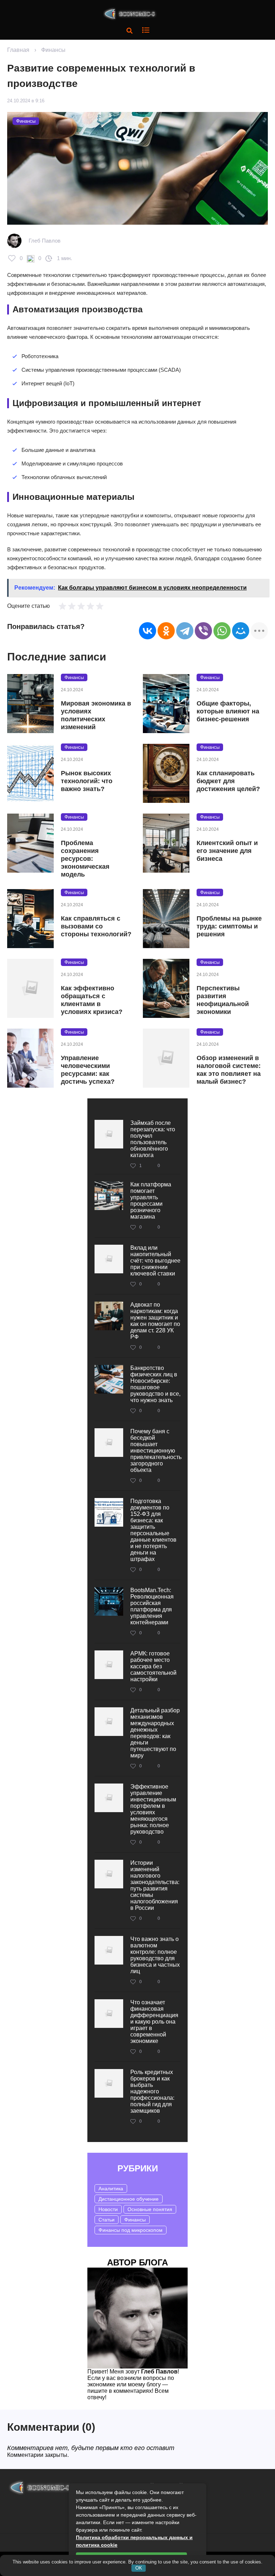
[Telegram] (185, 631)
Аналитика (111, 2189)
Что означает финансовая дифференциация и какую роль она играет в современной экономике (154, 2022)
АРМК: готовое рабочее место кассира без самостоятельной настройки (153, 1666)
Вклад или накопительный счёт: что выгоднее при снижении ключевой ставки (155, 1261)
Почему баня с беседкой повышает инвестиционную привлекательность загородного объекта (156, 1451)
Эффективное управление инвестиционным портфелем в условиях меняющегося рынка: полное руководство (153, 1809)
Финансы (53, 50)
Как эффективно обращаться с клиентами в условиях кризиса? (92, 1000)
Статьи (107, 2220)
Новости (108, 2209)
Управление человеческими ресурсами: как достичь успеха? (88, 1070)
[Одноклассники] (166, 631)
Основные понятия (150, 2209)
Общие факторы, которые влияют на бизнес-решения (228, 711)
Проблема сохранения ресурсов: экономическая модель (85, 859)
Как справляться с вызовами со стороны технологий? (96, 926)
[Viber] (203, 631)
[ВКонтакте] (148, 631)
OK (139, 2568)
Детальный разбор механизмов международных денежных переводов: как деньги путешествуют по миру (155, 1733)
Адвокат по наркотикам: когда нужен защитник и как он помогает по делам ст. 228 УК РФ (155, 1321)
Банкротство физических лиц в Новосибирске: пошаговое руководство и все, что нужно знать (155, 1384)
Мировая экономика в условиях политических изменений (96, 715)
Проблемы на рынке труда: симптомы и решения (229, 926)
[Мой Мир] (241, 631)
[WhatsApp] (222, 631)
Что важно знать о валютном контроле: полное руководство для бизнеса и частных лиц (155, 1955)
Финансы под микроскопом (131, 2230)
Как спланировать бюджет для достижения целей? (228, 781)
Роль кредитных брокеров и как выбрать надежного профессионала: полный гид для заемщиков (152, 2091)
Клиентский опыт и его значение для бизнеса (227, 851)
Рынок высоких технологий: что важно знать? (87, 781)
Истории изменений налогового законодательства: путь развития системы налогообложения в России (155, 1885)
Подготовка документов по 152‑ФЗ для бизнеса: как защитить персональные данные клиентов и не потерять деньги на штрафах (153, 1530)
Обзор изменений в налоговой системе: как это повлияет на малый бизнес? (229, 1070)
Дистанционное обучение (129, 2199)
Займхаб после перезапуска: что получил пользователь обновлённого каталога (153, 1139)
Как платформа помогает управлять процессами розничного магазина (151, 1201)
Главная (18, 50)
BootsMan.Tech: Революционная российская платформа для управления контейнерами (152, 1606)
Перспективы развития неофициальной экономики (223, 1000)
